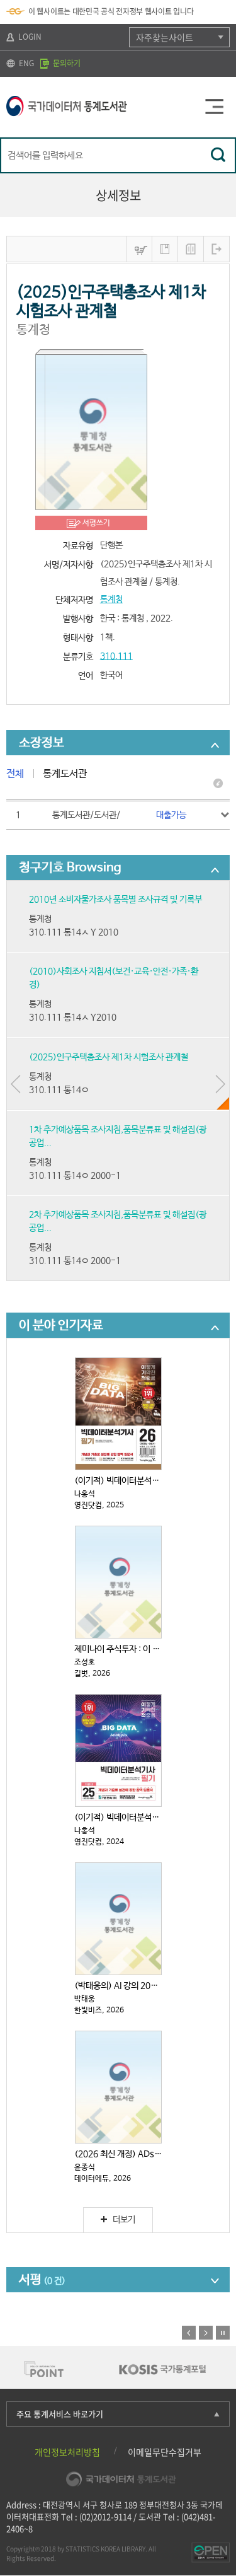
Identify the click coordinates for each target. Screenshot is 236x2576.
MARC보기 (191, 249)
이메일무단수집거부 (165, 2452)
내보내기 (216, 249)
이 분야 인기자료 (61, 1326)
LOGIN (29, 37)
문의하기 (66, 63)
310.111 (116, 656)
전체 (15, 774)
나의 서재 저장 (165, 249)
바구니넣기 (139, 249)
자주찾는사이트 (165, 37)
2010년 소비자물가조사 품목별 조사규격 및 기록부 (115, 900)
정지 (223, 2333)
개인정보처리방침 (67, 2452)
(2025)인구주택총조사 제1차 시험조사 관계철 (109, 1057)
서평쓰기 (96, 523)
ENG (25, 63)
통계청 (111, 600)
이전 (189, 2333)
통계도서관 (65, 774)
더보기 (124, 2220)
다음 (206, 2333)
